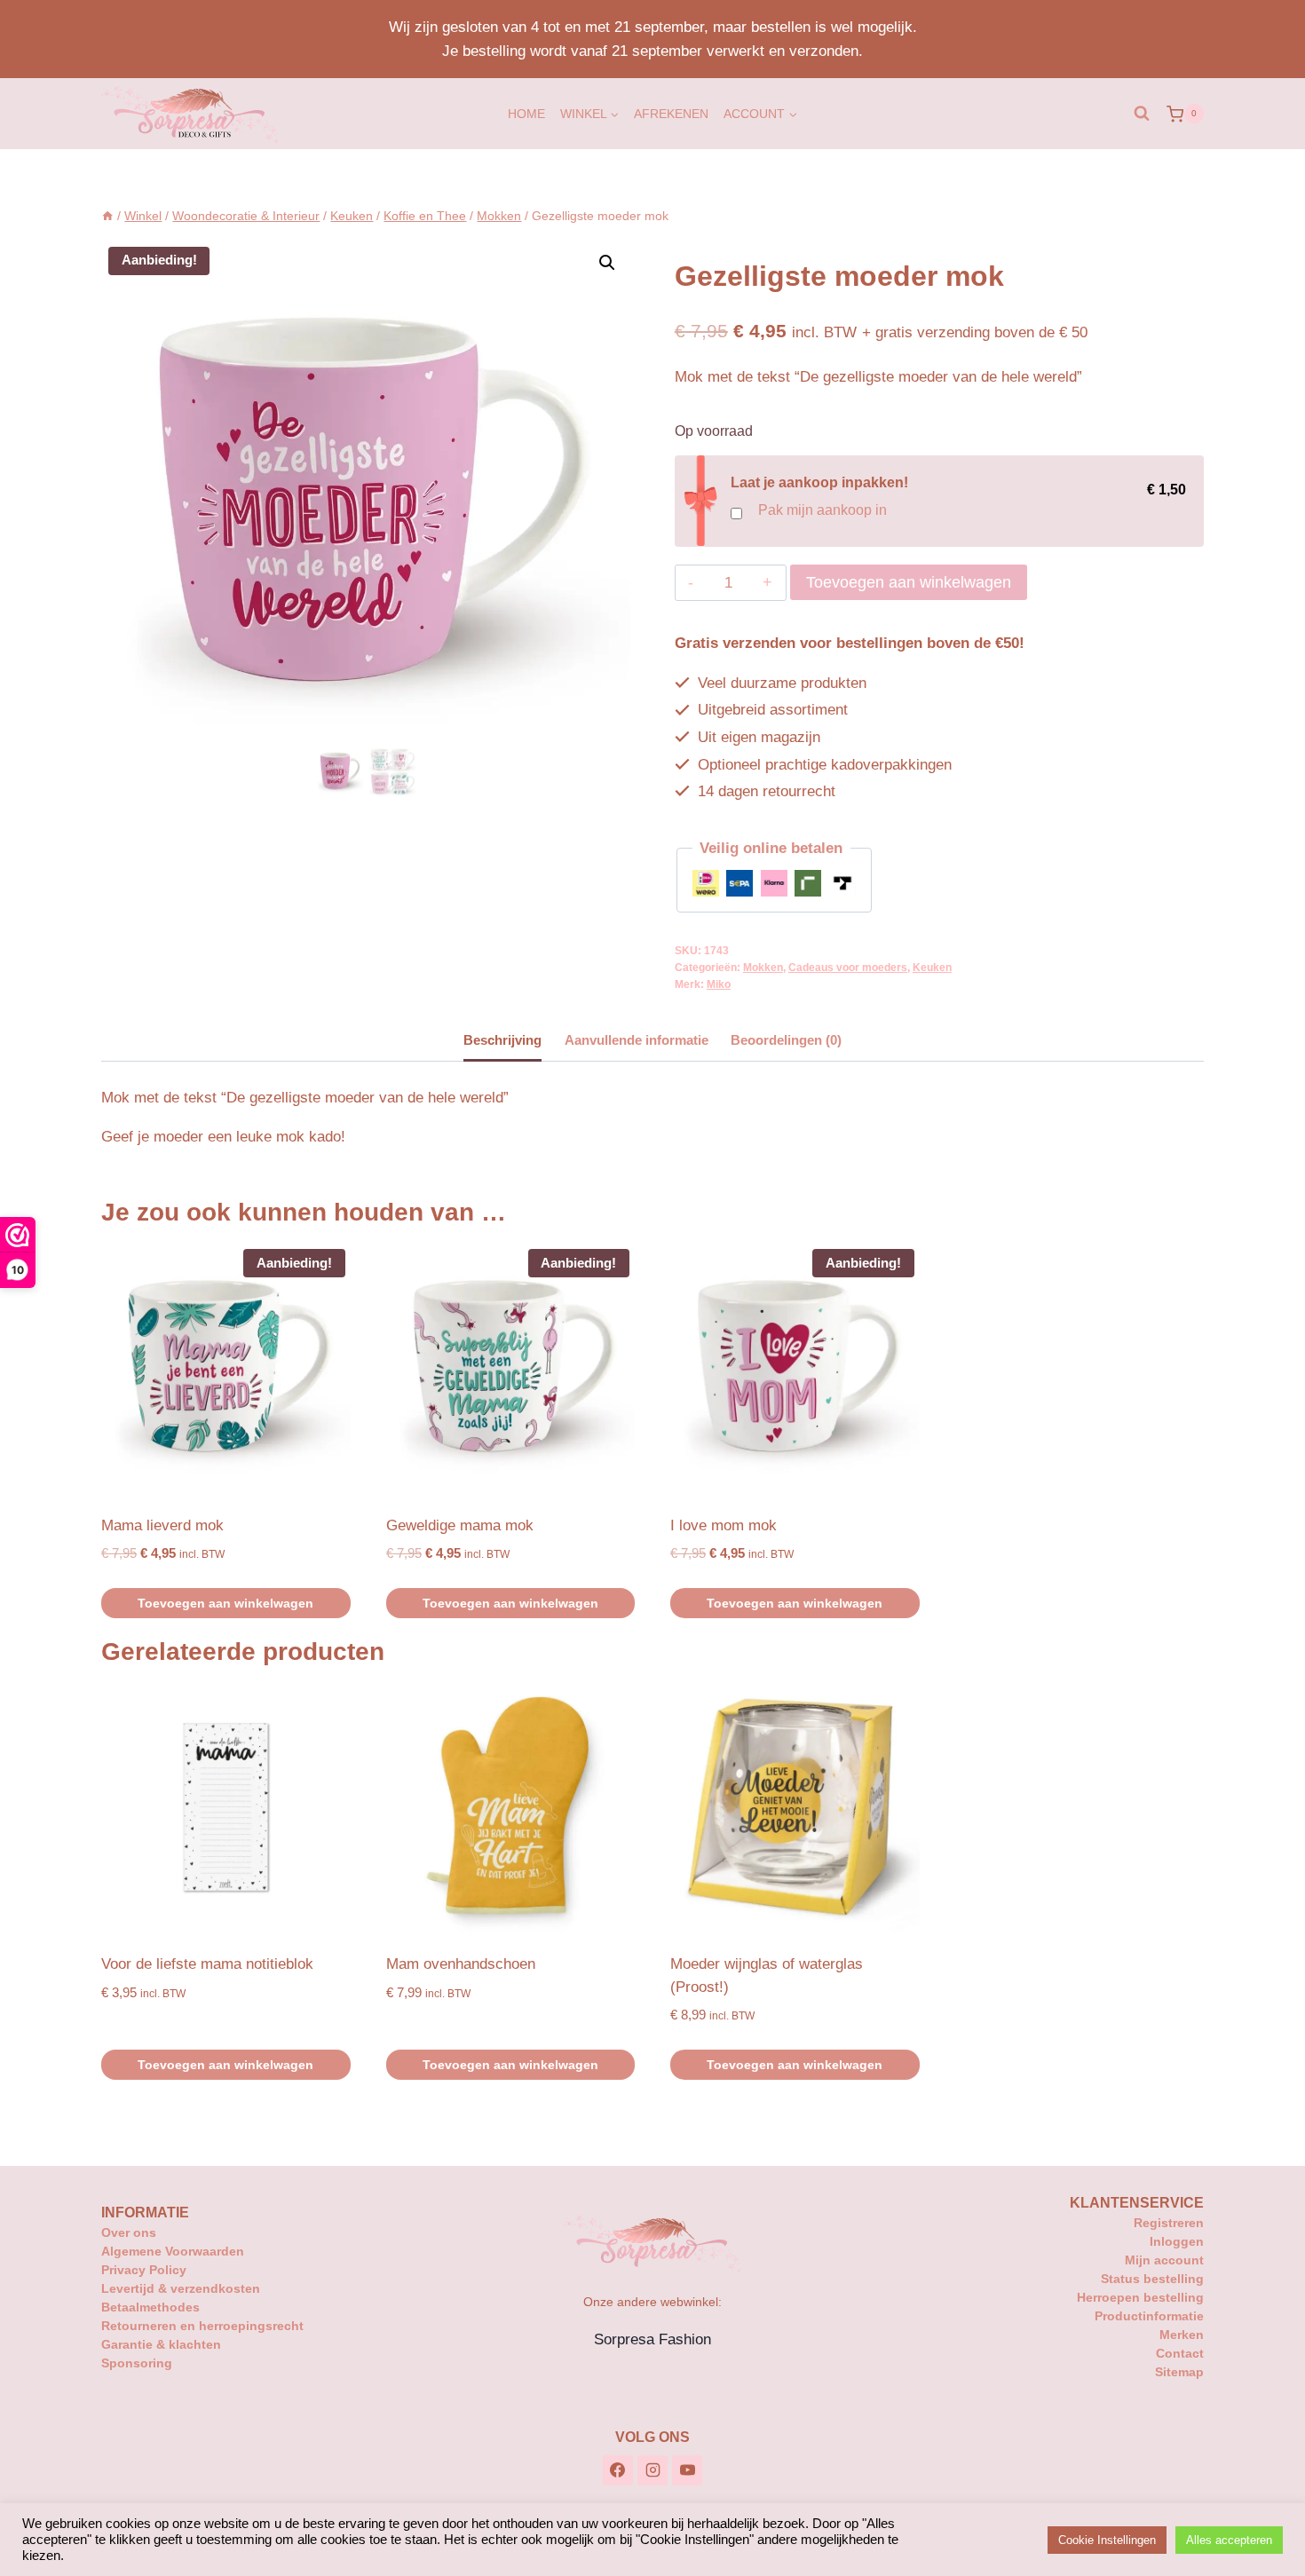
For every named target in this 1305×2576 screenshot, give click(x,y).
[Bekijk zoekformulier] (1142, 114)
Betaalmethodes (150, 2307)
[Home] (107, 216)
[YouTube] (687, 2470)
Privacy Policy (144, 2270)
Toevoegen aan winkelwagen (909, 582)
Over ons (129, 2232)
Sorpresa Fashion (652, 2339)
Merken (1182, 2335)
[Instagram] (652, 2470)
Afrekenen (671, 114)
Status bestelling (1152, 2279)
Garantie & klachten (161, 2344)
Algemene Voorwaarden (173, 2251)
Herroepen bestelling (1140, 2297)
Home (526, 114)
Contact (1180, 2353)
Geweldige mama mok (460, 1525)
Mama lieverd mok (162, 1525)
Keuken (932, 968)
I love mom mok (724, 1525)
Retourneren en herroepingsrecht (202, 2326)
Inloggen (1177, 2241)
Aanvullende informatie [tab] (637, 1040)
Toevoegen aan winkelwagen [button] (225, 1603)
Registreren (1169, 2223)
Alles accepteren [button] (1229, 2540)
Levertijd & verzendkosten (181, 2288)
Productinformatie (1149, 2316)
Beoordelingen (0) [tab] (786, 1040)
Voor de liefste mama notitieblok (207, 1964)
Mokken (763, 968)
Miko (719, 984)
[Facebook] (618, 2470)
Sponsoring (137, 2363)
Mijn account (1164, 2260)
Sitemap (1179, 2372)
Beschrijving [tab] (502, 1040)
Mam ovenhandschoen (461, 1964)
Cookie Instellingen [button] (1107, 2540)
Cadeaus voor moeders (848, 968)
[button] (607, 263)
